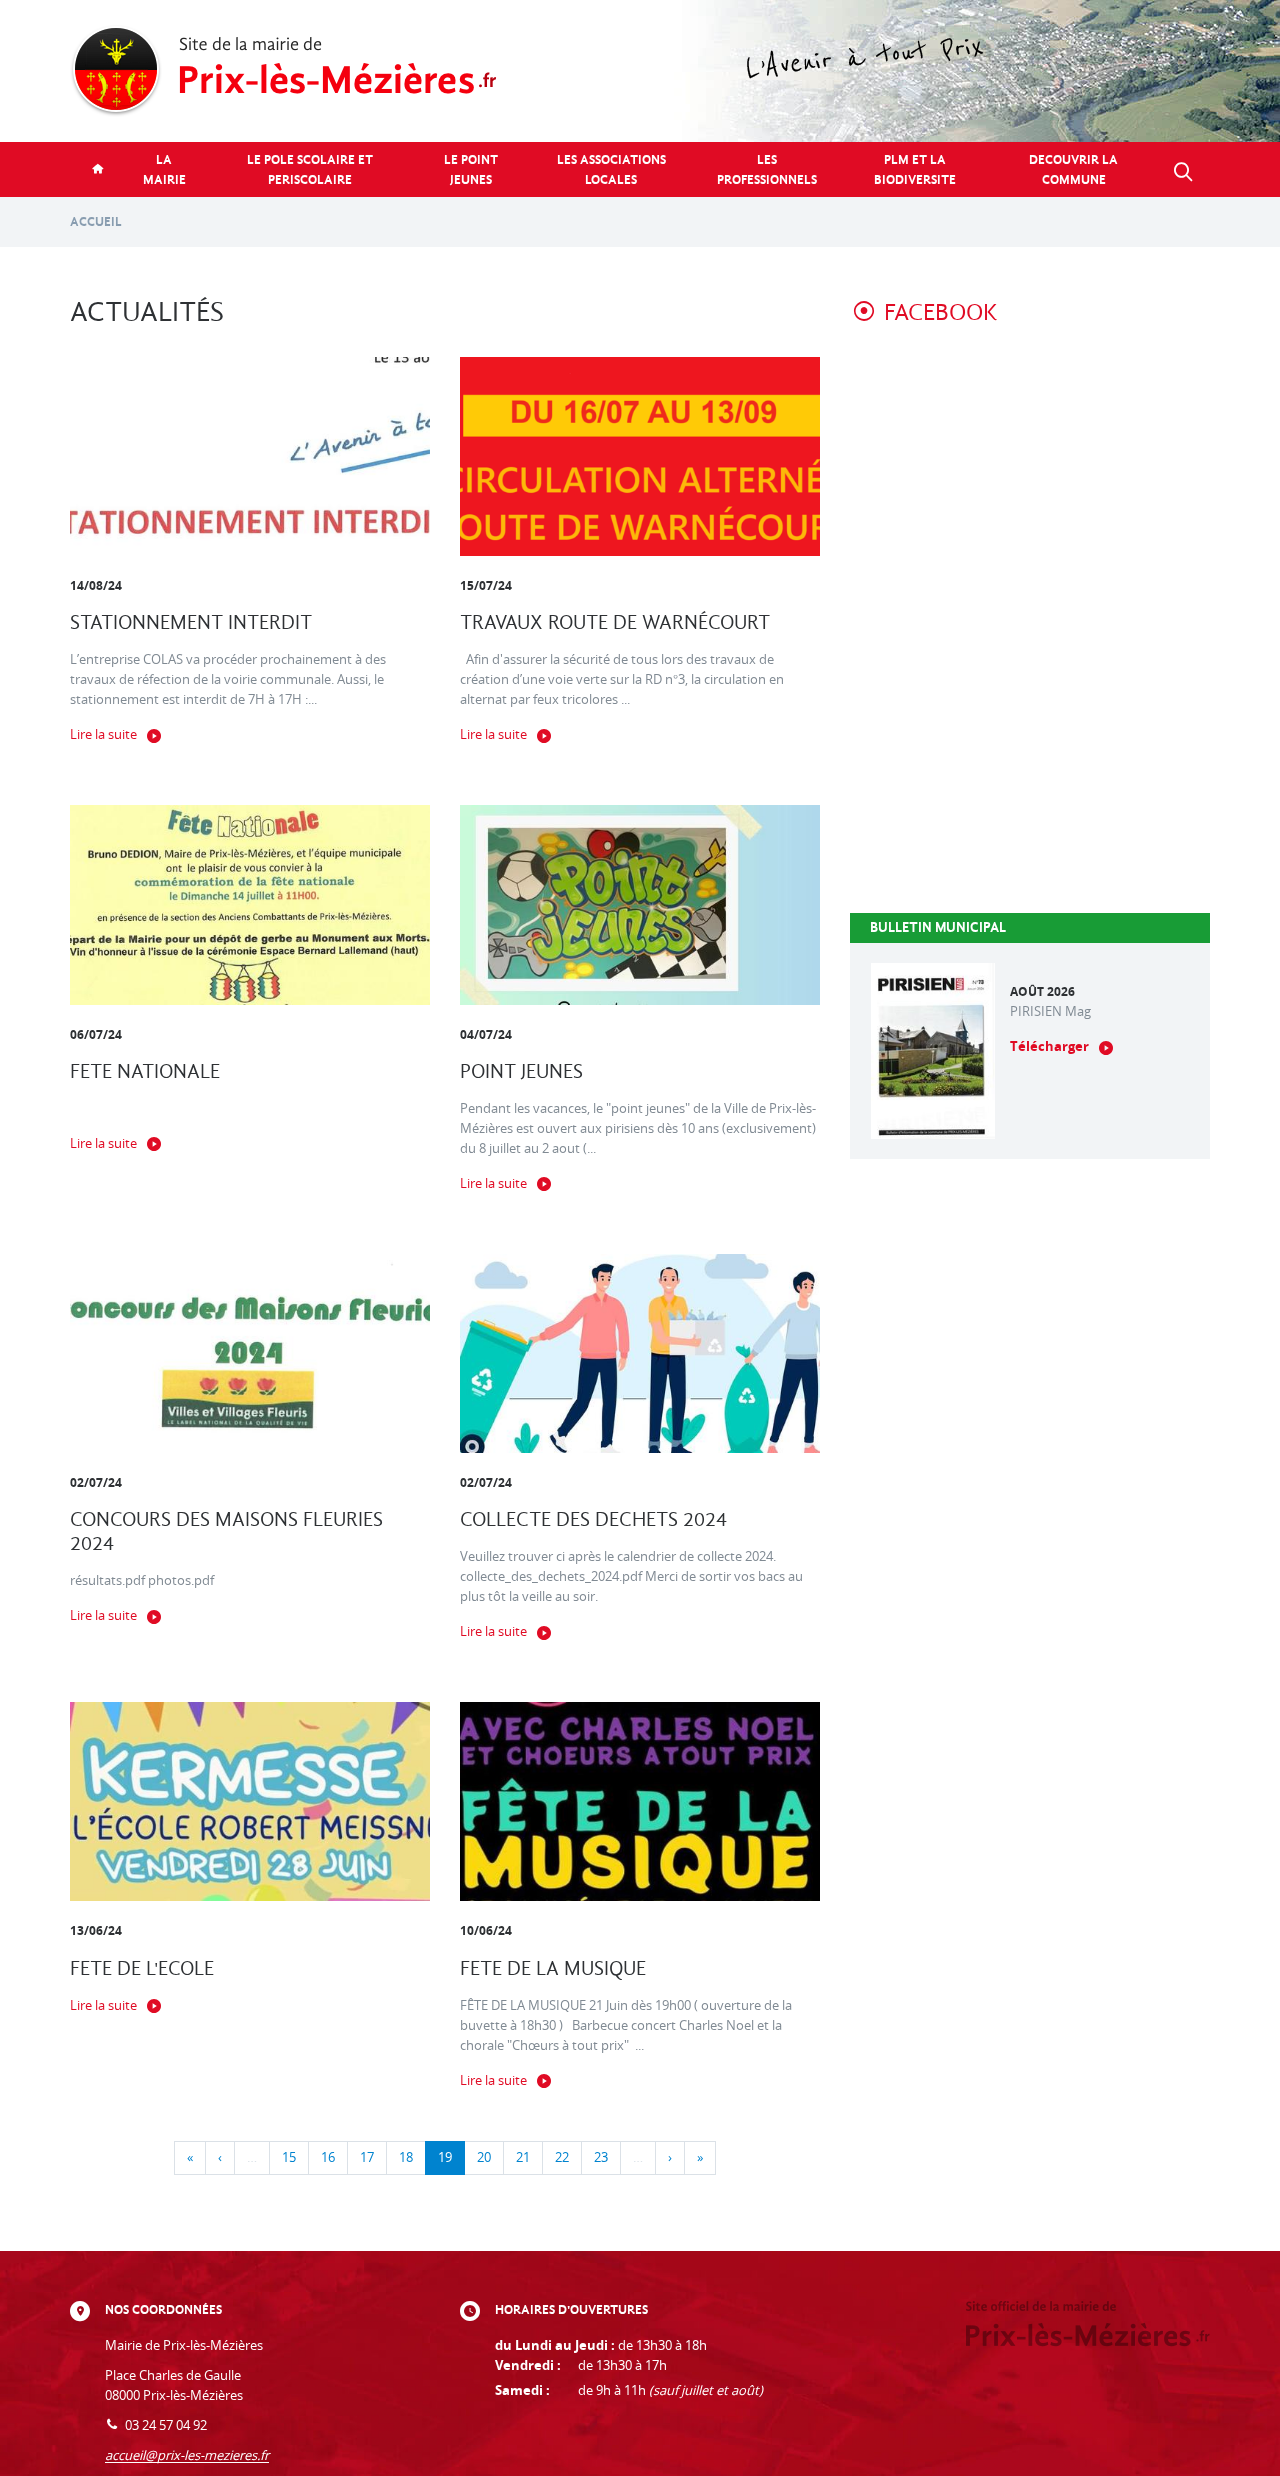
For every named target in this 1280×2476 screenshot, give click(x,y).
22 (562, 2157)
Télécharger (1049, 1046)
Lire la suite (103, 734)
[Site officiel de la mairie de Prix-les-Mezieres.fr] (640, 71)
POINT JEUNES (521, 1071)
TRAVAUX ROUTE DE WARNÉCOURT (615, 622)
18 (406, 2157)
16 (328, 2157)
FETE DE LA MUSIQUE (553, 1968)
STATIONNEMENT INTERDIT (191, 622)
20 (484, 2157)
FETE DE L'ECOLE (142, 1968)
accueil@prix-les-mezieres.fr (187, 2455)
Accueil (96, 221)
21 (523, 2157)
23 (601, 2157)
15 (289, 2157)
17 (367, 2157)
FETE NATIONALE (145, 1071)
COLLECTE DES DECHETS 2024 (593, 1519)
